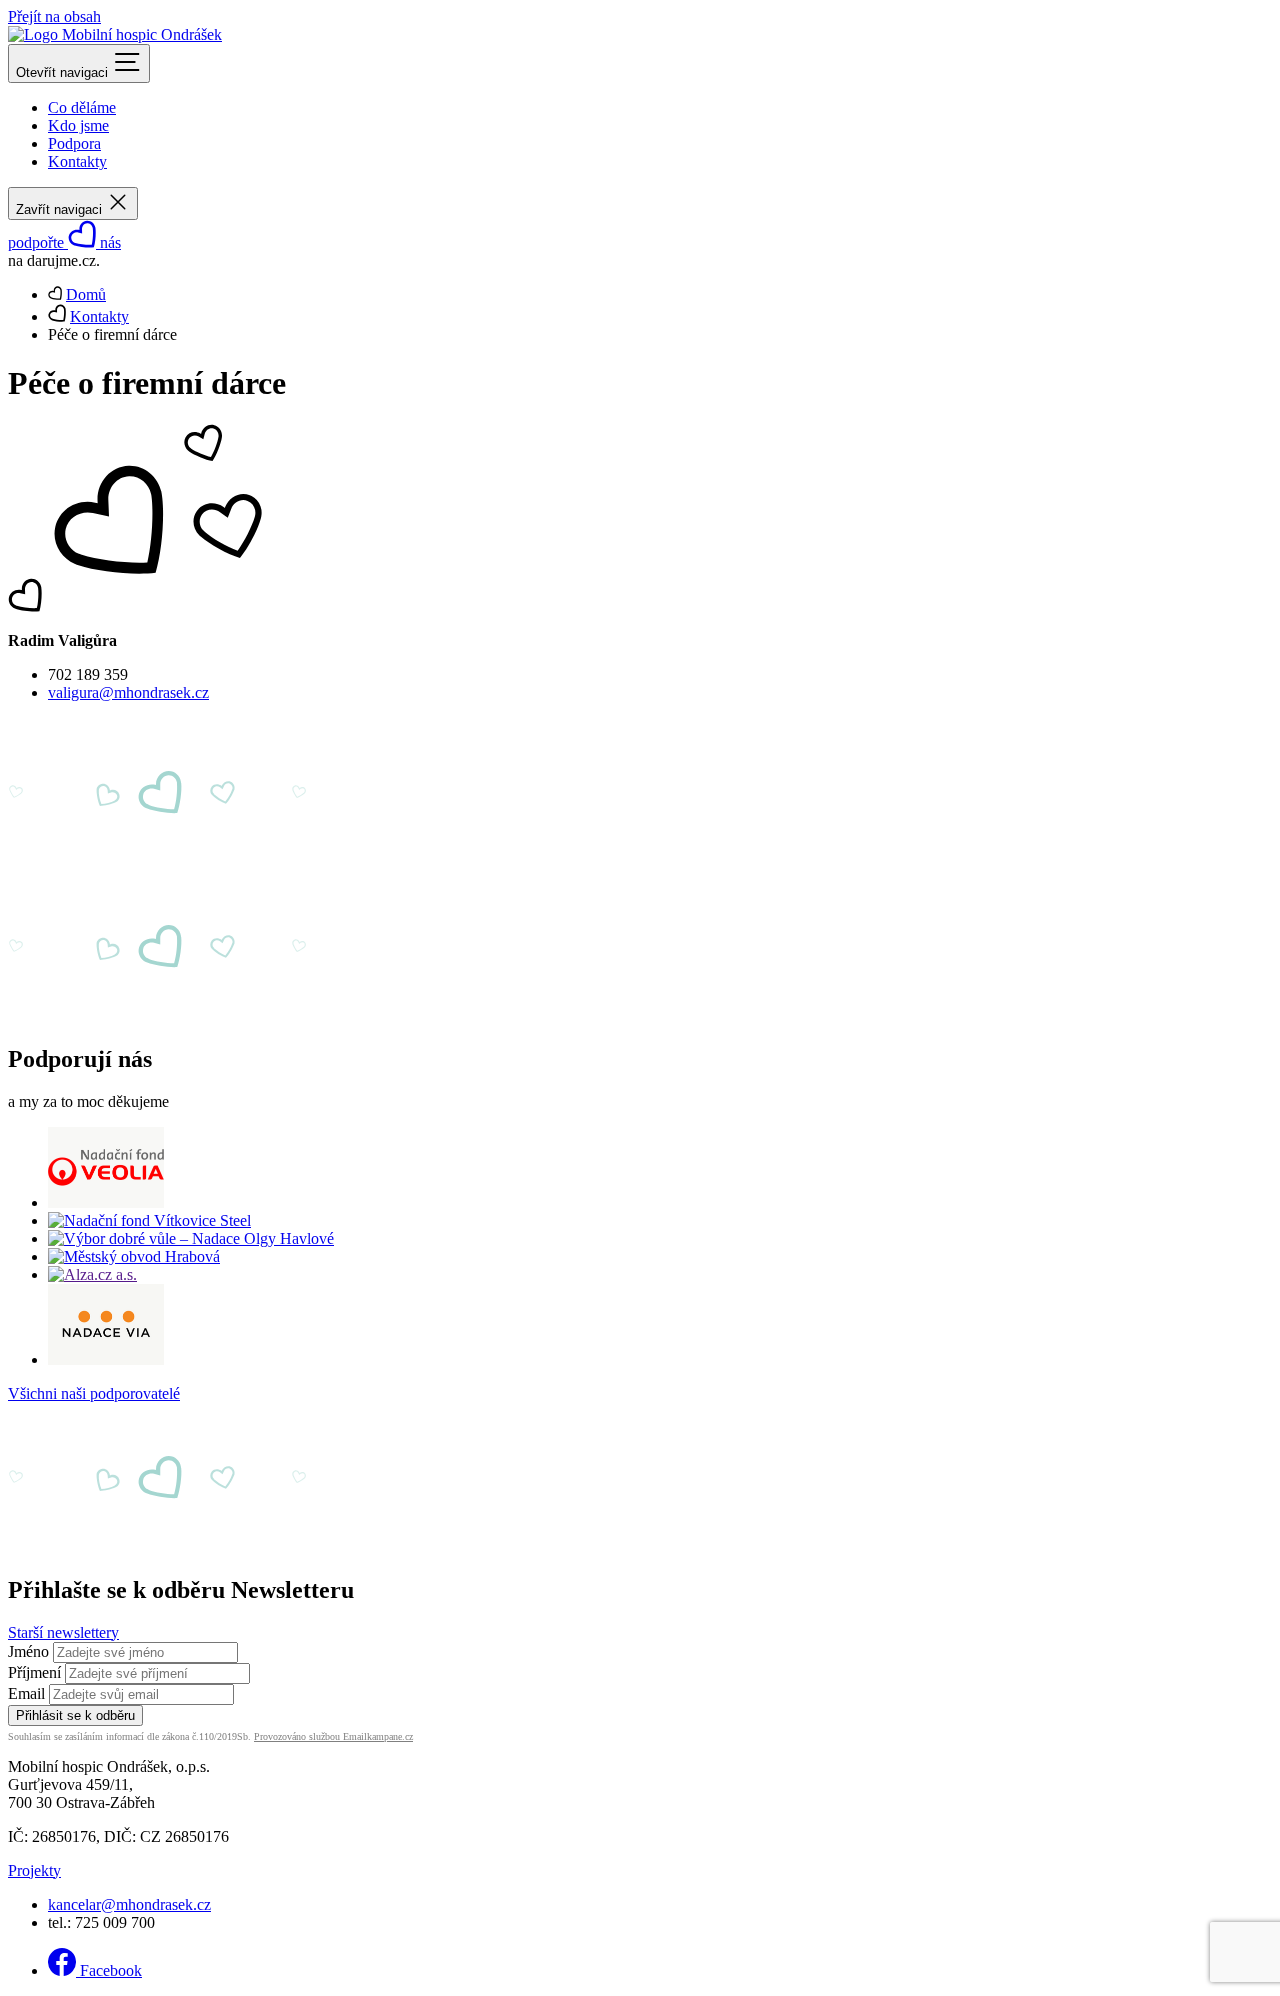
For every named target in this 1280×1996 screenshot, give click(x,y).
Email (26, 1693)
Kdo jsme (78, 125)
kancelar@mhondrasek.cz (129, 1904)
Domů (86, 294)
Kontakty (77, 161)
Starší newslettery (63, 1632)
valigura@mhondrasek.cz (128, 692)
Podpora (74, 143)
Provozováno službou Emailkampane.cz (333, 1736)
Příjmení (34, 1672)
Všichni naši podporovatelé (94, 1393)
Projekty (34, 1870)
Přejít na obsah (54, 16)
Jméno (28, 1651)
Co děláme (82, 107)
